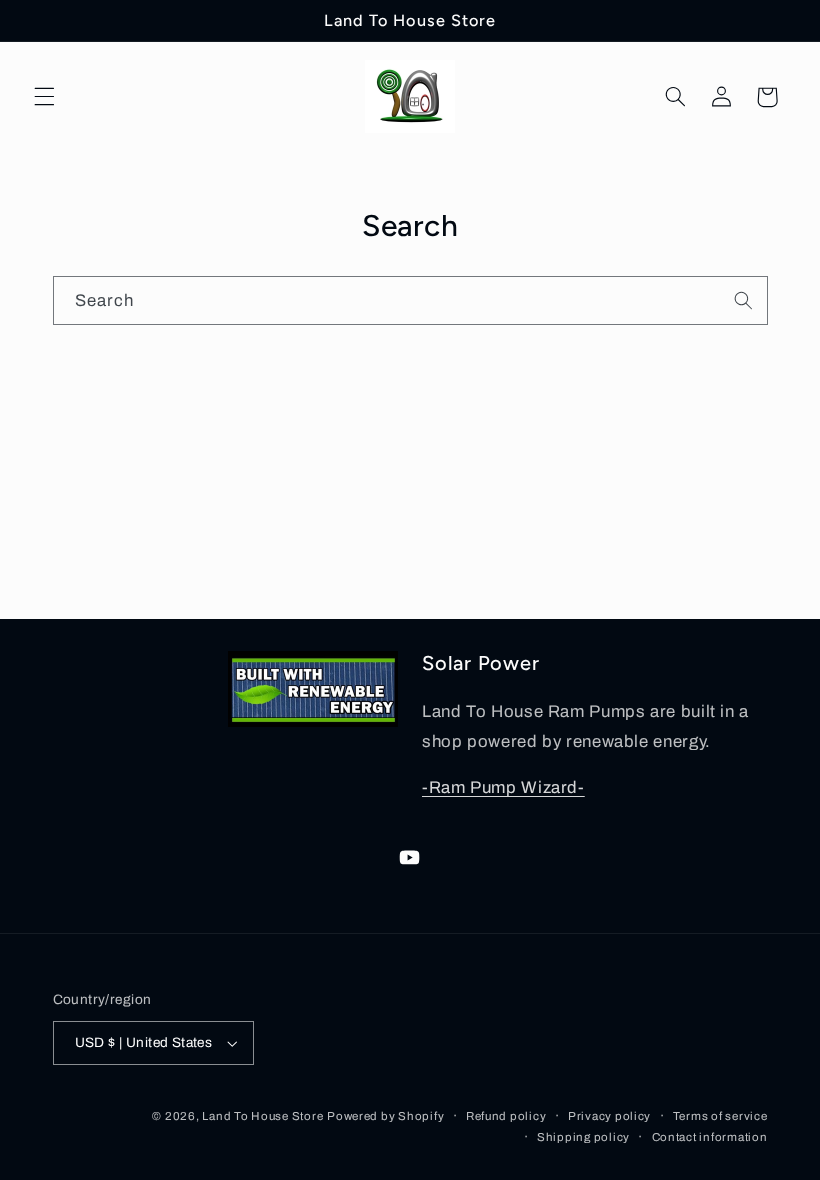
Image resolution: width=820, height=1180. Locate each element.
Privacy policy (609, 1116)
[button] (44, 97)
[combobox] (410, 300)
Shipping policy (583, 1137)
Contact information (710, 1137)
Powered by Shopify (385, 1116)
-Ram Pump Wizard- (503, 787)
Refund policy (506, 1116)
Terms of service (720, 1116)
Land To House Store (262, 1116)
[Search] (743, 300)
